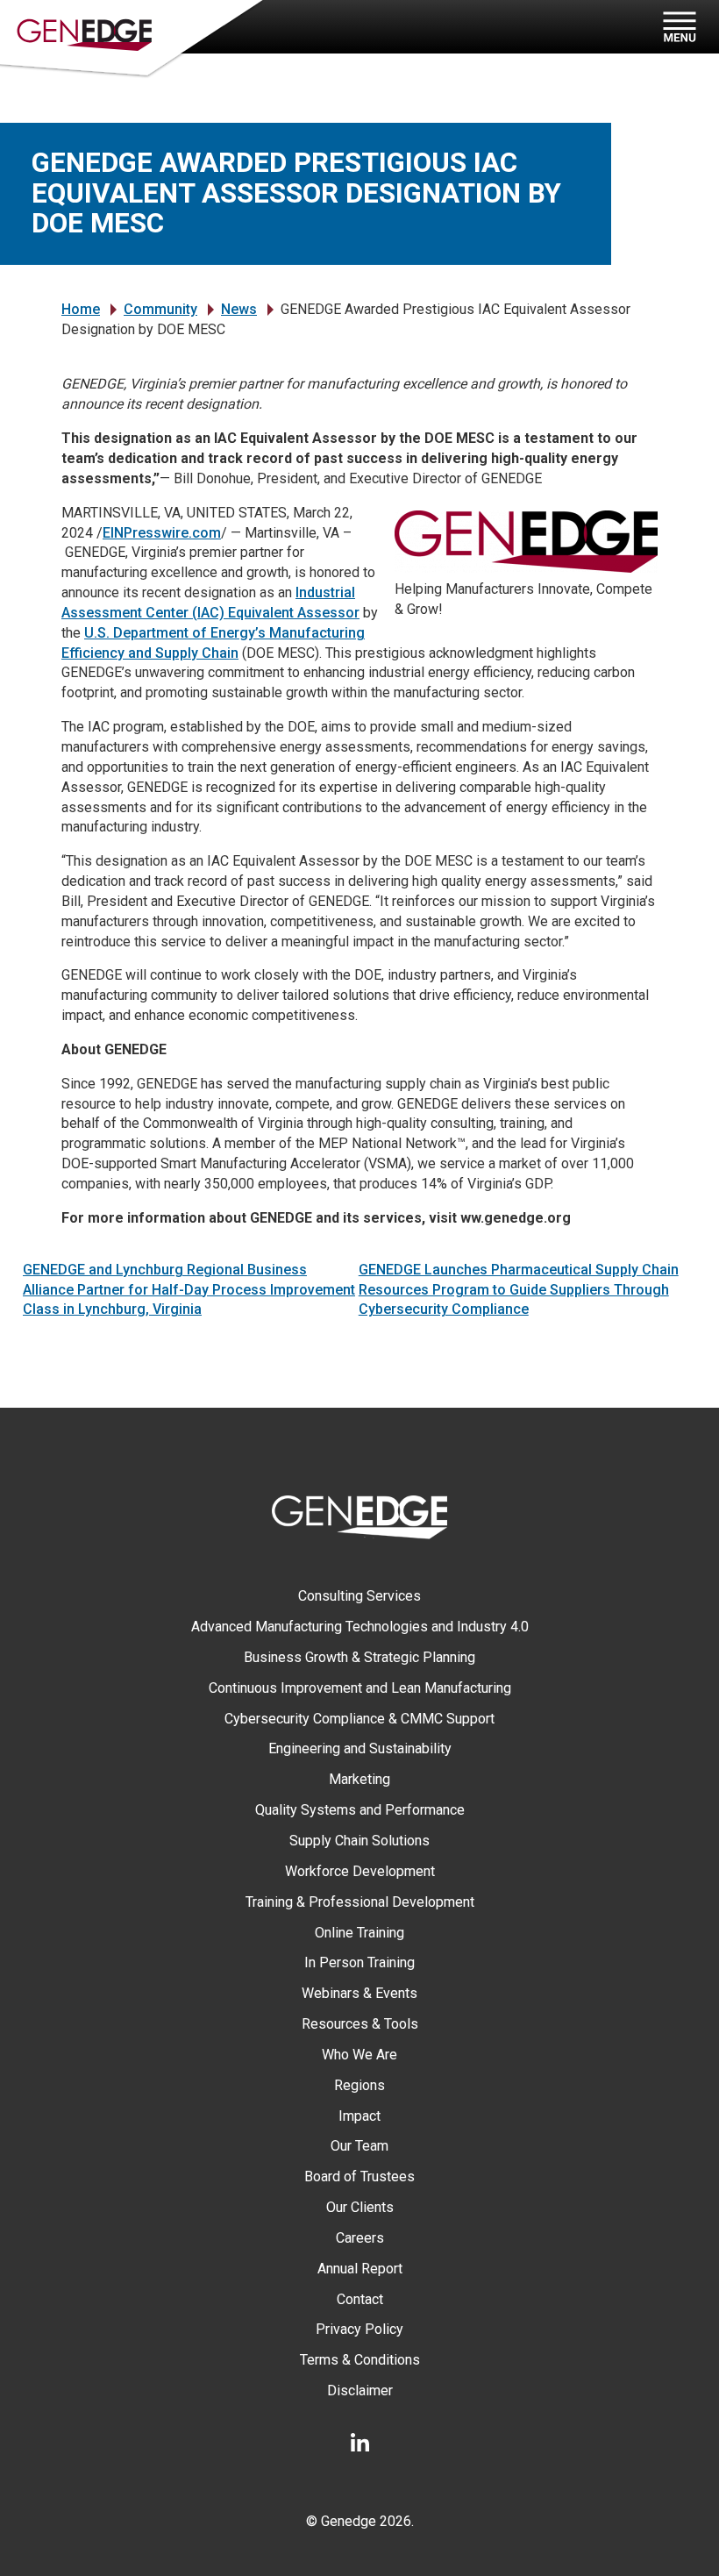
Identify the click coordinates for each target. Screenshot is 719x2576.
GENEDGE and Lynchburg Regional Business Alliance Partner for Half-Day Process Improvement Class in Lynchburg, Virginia (189, 1290)
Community (160, 309)
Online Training (359, 1933)
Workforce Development (360, 1871)
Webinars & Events (359, 1993)
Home (81, 309)
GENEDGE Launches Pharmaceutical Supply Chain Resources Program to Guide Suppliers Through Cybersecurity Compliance (519, 1290)
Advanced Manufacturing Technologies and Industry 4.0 (360, 1627)
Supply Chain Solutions (359, 1841)
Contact (360, 2299)
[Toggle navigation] (677, 27)
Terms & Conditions (360, 2360)
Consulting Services (359, 1596)
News (239, 309)
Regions (359, 2085)
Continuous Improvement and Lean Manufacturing (360, 1688)
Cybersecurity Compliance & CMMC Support (359, 1719)
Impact (359, 2116)
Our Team (359, 2146)
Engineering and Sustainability (360, 1748)
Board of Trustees (359, 2176)
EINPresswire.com (162, 533)
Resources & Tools (360, 2024)
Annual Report (360, 2269)
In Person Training (359, 1962)
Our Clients (360, 2207)
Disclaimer (360, 2390)
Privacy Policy (359, 2329)
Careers (360, 2238)
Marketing (359, 1779)
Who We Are (359, 2055)
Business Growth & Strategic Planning (359, 1657)
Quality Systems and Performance (360, 1810)
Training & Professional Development (360, 1902)
